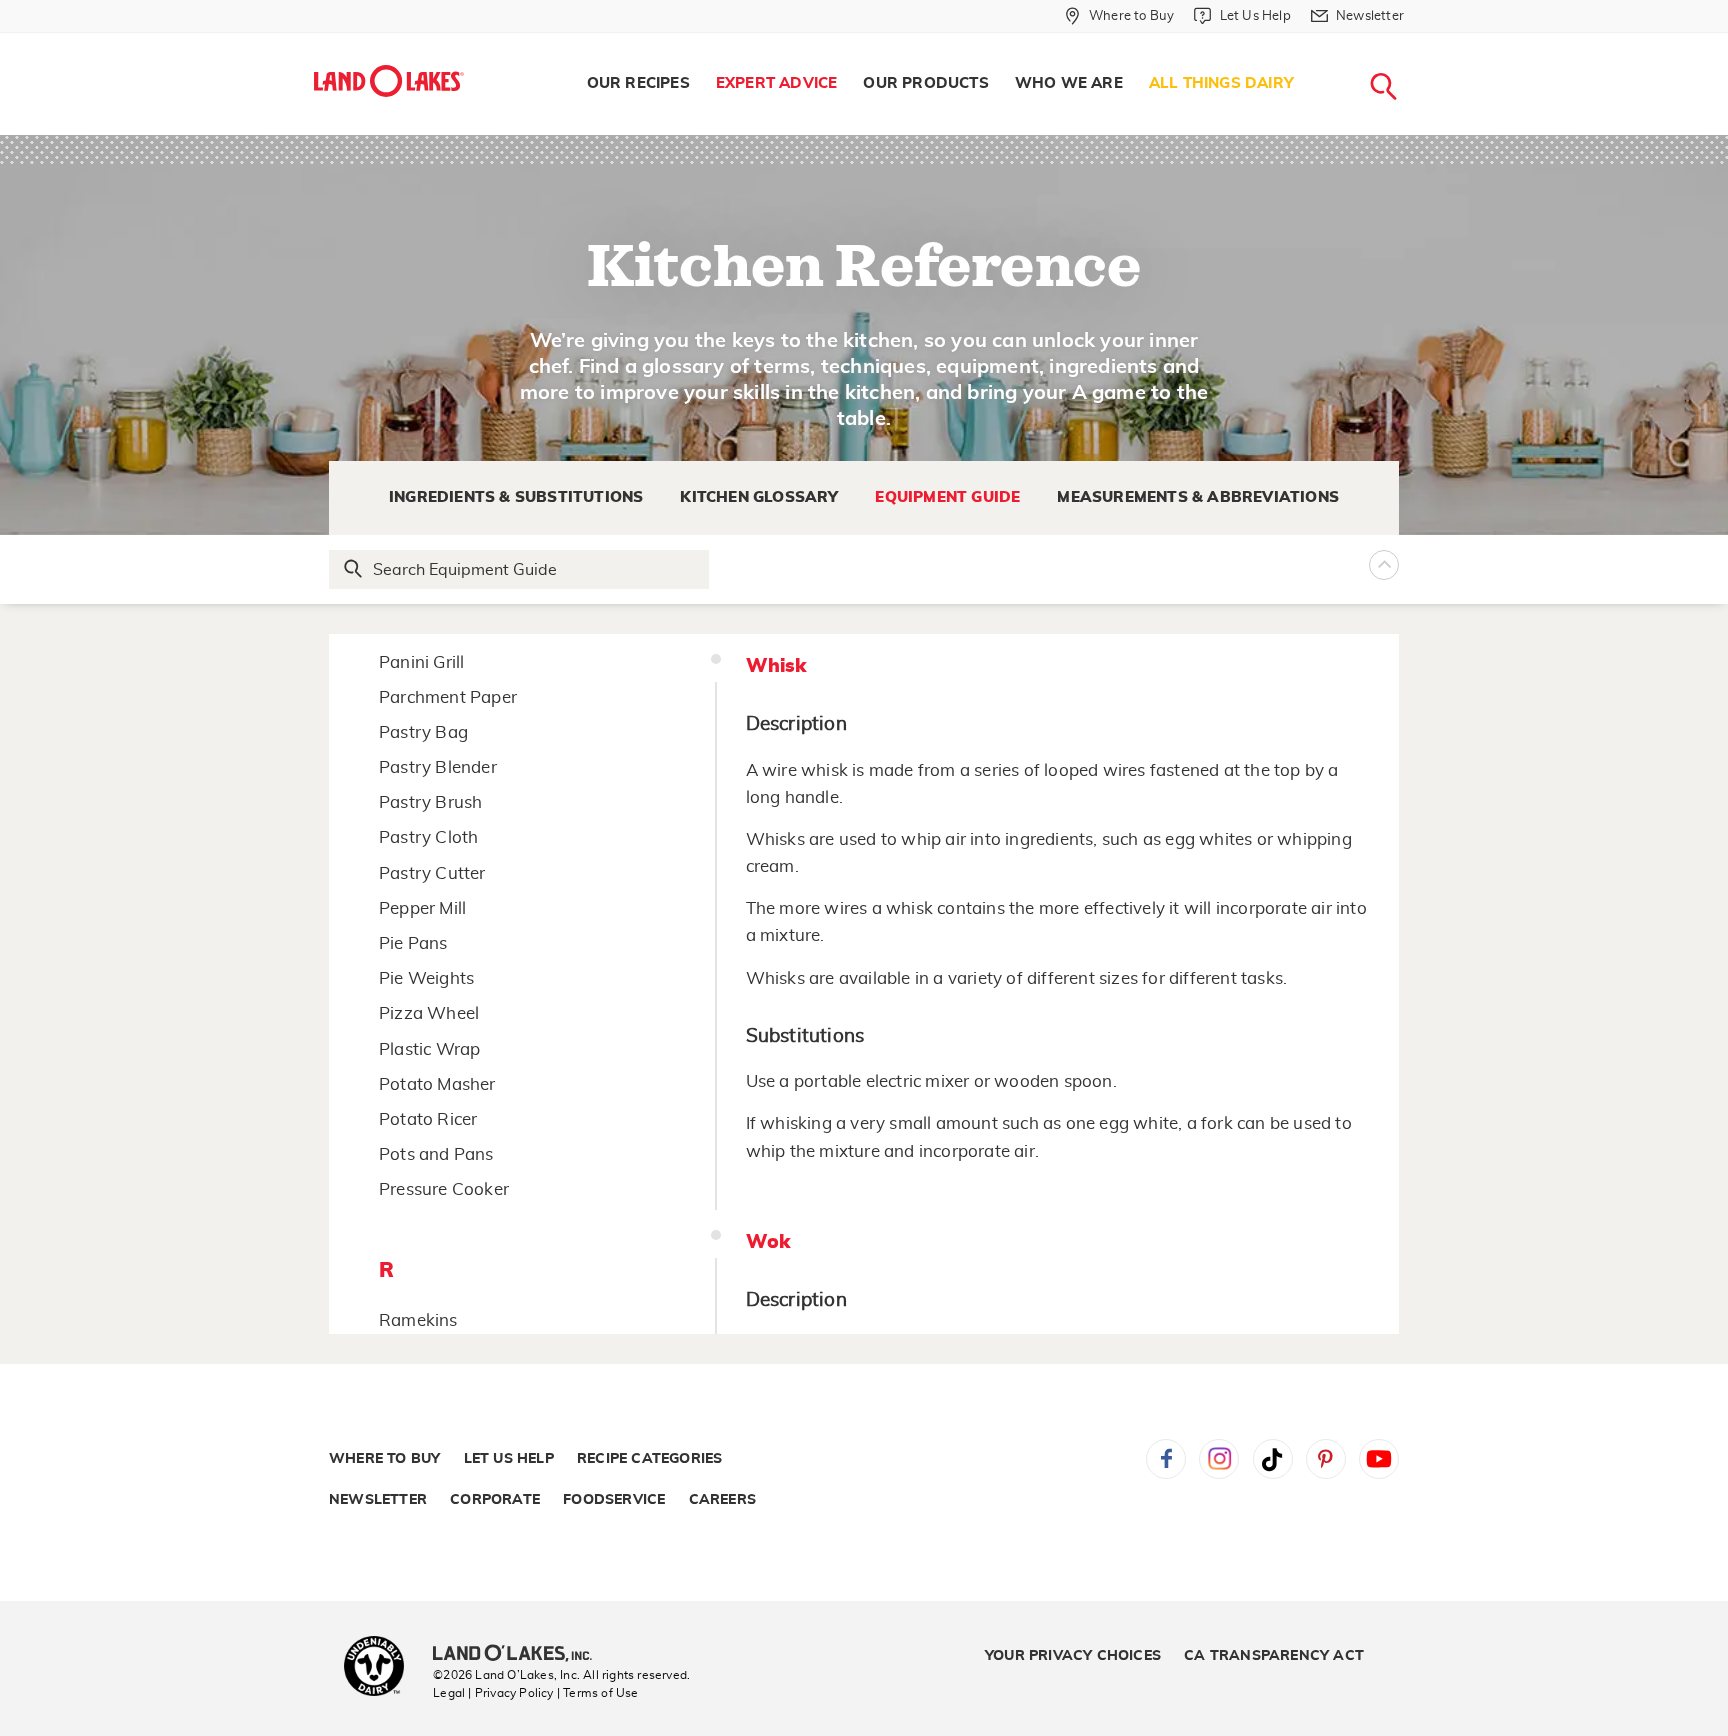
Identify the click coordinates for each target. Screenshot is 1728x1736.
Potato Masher (437, 1084)
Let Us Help (509, 1459)
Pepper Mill (422, 908)
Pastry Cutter (432, 873)
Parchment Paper (448, 697)
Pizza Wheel (429, 1013)
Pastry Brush (430, 802)
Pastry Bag (423, 732)
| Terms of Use (598, 1693)
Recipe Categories (649, 1459)
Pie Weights (426, 978)
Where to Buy (384, 1459)
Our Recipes (638, 83)
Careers (722, 1500)
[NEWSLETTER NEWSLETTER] (1419, 42)
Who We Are (1069, 83)
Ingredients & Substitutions (516, 497)
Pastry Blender (438, 767)
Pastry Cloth (428, 837)
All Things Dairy (1221, 83)
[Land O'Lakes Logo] (389, 81)
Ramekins (418, 1320)
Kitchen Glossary (759, 497)
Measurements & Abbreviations (1198, 497)
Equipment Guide (947, 497)
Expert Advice (777, 83)
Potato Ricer (428, 1119)
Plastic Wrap (429, 1049)
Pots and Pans (436, 1154)
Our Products (925, 83)
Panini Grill (421, 662)
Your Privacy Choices (1073, 1656)
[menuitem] (638, 84)
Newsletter (378, 1500)
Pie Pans (413, 943)
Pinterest (1326, 1459)
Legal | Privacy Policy (493, 1693)
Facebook (1166, 1459)
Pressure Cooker (444, 1189)
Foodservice (614, 1500)
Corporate (495, 1500)
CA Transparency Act (1274, 1656)
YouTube (1379, 1459)
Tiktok (1273, 1459)
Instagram (1219, 1459)
